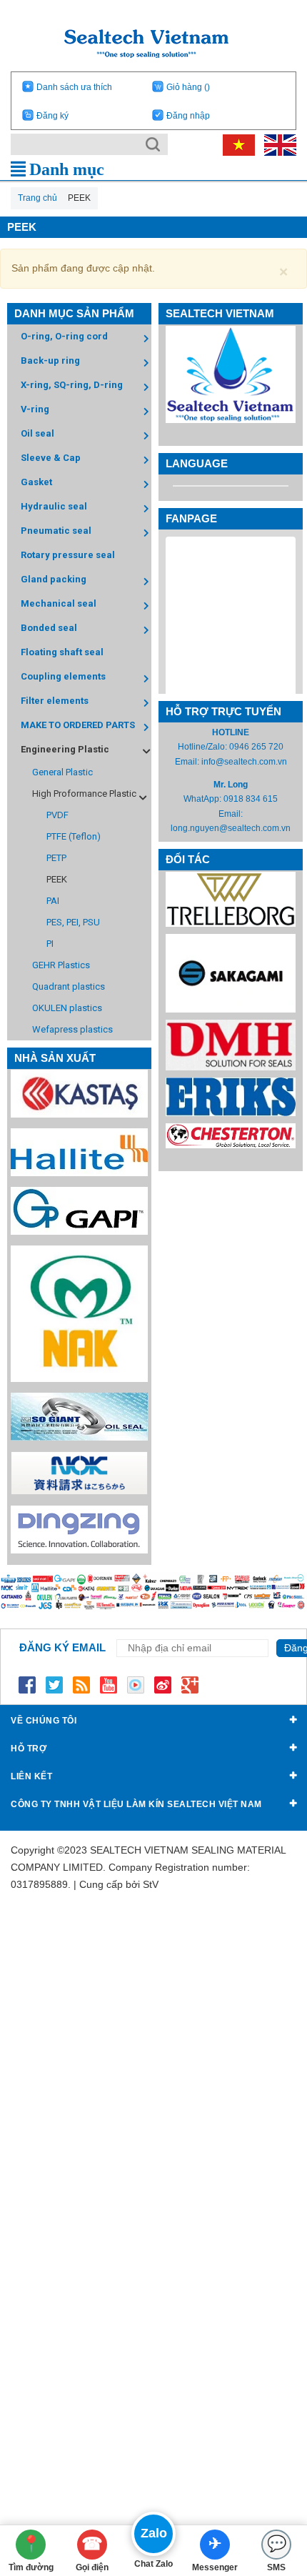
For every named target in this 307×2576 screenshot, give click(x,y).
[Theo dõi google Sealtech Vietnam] (190, 1684)
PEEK (57, 879)
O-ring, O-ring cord (64, 336)
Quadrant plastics (69, 986)
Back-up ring (50, 360)
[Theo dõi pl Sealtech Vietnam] (136, 1684)
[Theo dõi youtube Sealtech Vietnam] (109, 1684)
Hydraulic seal (54, 506)
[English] (277, 144)
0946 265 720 (256, 747)
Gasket (36, 482)
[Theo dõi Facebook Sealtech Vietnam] (27, 1684)
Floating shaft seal (62, 652)
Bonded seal (49, 628)
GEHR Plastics (61, 965)
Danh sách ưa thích (74, 87)
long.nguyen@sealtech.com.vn (231, 828)
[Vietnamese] (236, 144)
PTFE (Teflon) (74, 836)
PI (50, 944)
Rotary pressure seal (68, 555)
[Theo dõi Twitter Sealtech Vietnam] (54, 1684)
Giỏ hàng (188, 87)
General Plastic (62, 772)
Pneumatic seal (56, 531)
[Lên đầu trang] (274, 2486)
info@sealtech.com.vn (244, 762)
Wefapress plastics (72, 1029)
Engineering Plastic (65, 749)
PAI (53, 901)
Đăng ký (52, 116)
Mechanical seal (59, 603)
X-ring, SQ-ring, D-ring (72, 385)
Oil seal (37, 433)
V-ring (35, 409)
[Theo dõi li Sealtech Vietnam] (81, 1684)
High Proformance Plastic (84, 794)
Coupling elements (63, 676)
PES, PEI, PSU (73, 922)
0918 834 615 (251, 799)
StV (151, 1884)
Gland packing (54, 579)
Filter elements (55, 701)
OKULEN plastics (67, 1008)
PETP (56, 858)
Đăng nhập (188, 116)
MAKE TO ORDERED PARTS (78, 725)
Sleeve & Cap (51, 458)
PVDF (57, 815)
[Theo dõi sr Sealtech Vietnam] (163, 1684)
